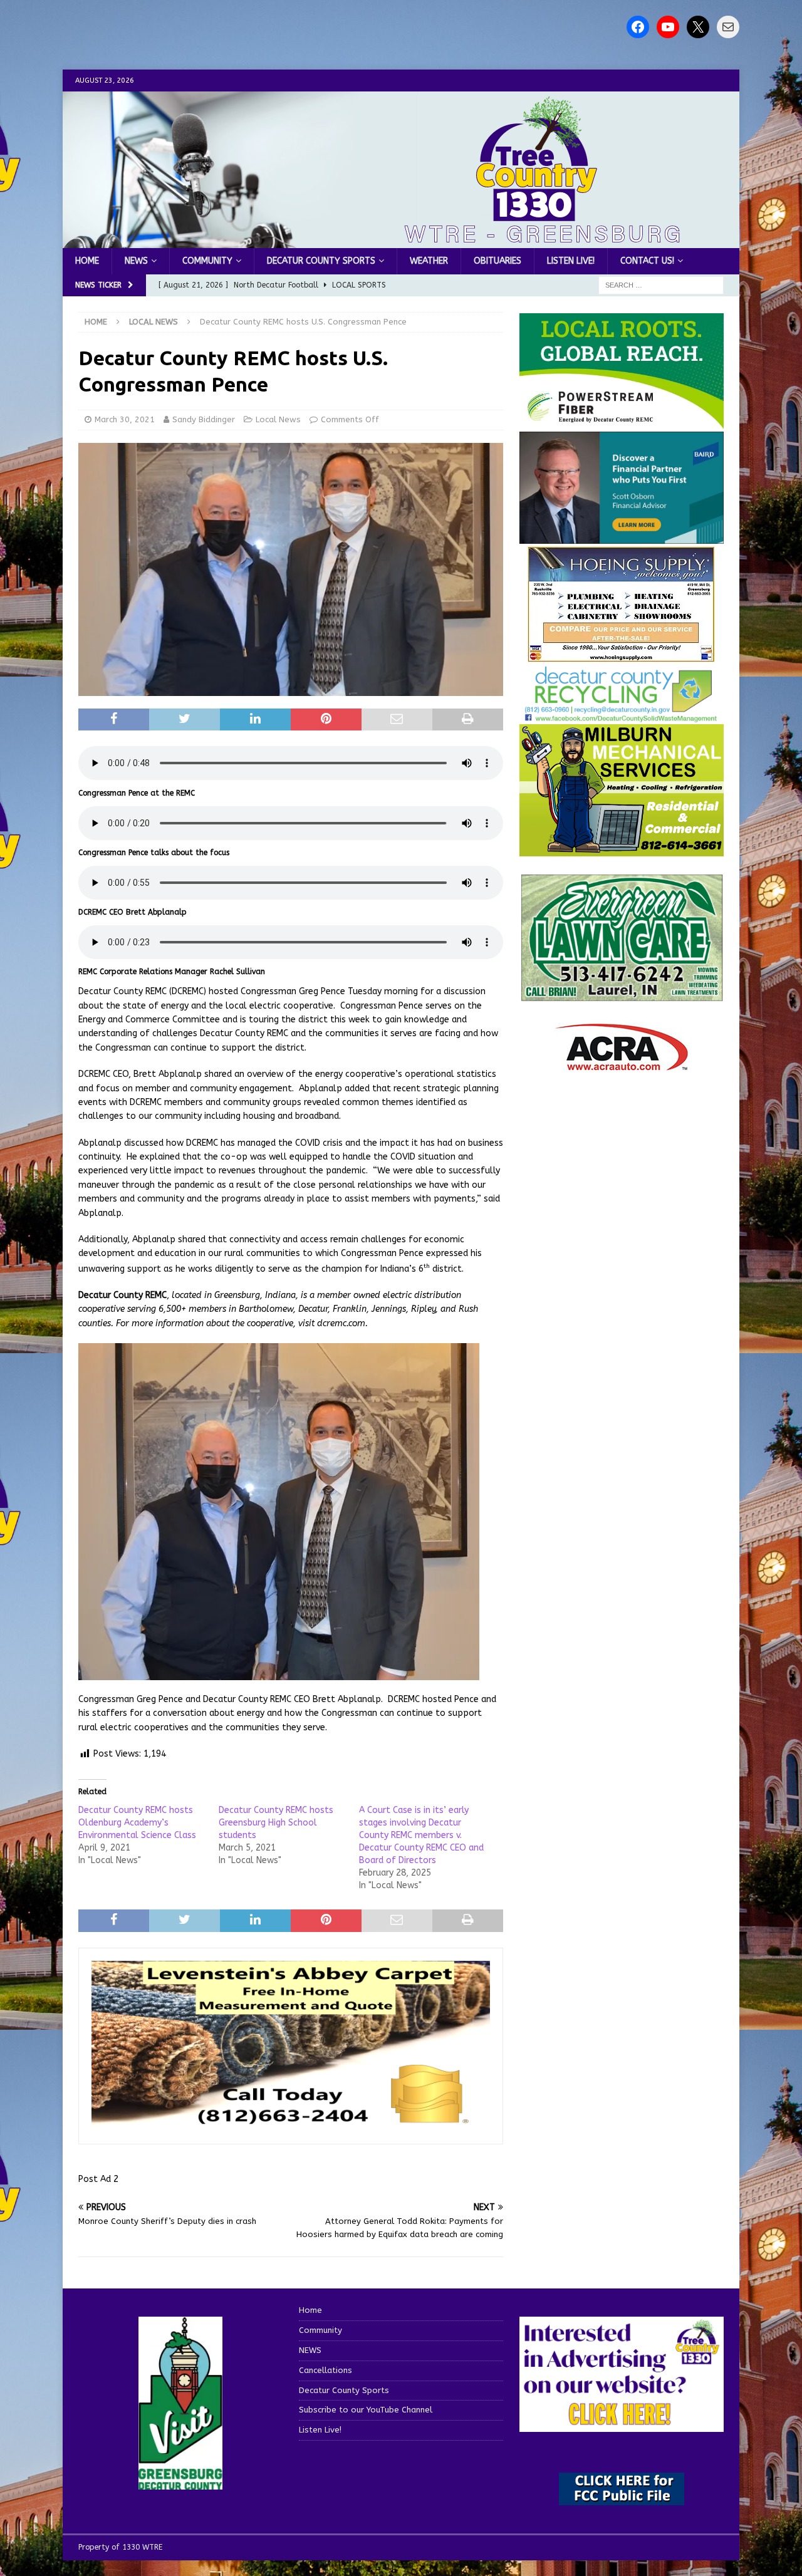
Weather (429, 261)
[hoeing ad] (622, 656)
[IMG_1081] (622, 849)
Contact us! (647, 261)
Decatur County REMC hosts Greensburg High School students (276, 1823)
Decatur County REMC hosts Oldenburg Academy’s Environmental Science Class (137, 1823)
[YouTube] (668, 27)
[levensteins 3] (291, 2124)
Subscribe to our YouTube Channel (366, 2410)
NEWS (136, 261)
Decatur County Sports (321, 261)
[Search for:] (661, 285)
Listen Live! (571, 261)
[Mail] (728, 27)
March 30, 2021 (125, 419)
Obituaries (497, 261)
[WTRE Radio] (401, 241)
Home (87, 261)
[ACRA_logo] (622, 1065)
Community (207, 261)
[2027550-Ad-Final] (622, 537)
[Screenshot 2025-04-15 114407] (622, 996)
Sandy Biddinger (204, 419)
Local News (278, 419)
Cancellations (325, 2370)
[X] (698, 27)
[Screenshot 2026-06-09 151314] (622, 715)
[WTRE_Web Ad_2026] (622, 423)
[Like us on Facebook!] (638, 27)
